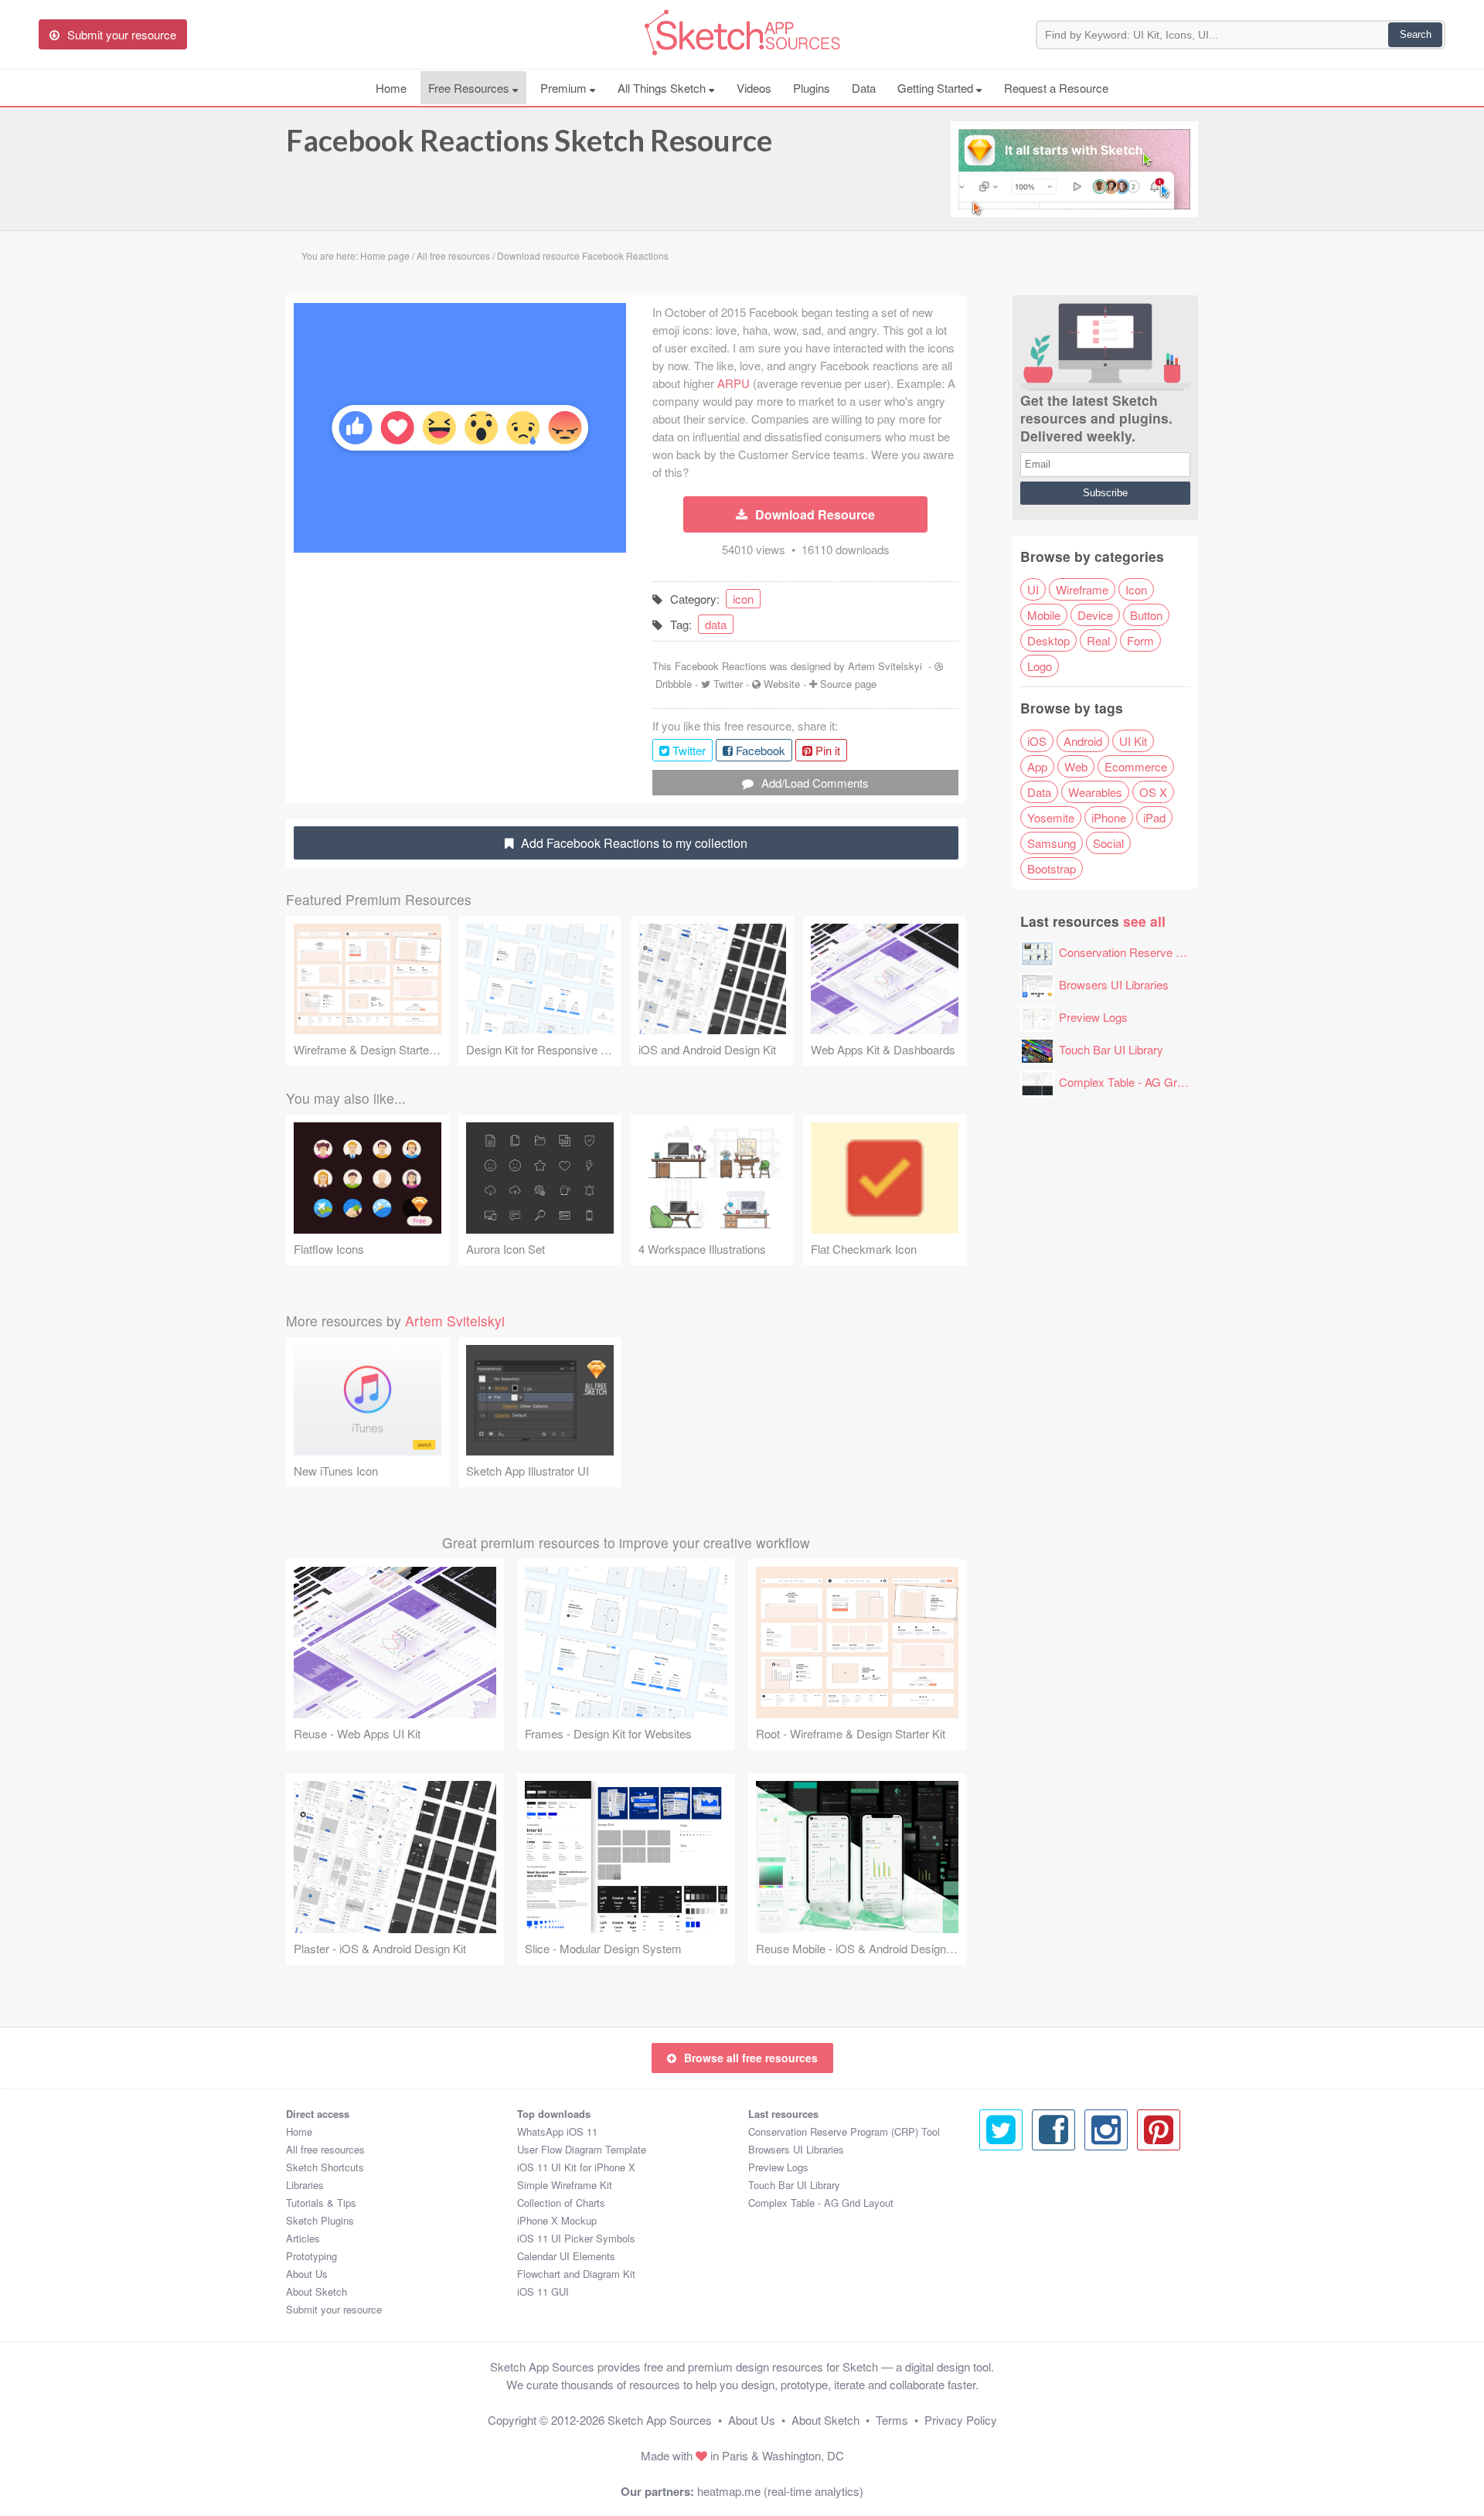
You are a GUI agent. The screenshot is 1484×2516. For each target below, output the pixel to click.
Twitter (728, 684)
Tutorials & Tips (321, 2203)
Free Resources (470, 88)
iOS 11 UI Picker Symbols (576, 2238)
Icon (1136, 589)
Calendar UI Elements (566, 2256)
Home (391, 88)
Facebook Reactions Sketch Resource (529, 140)
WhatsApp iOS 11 (557, 2131)
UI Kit (1133, 741)
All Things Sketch (663, 88)
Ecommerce (1136, 766)
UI (1033, 589)
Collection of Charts (561, 2203)
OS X (1153, 792)
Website (782, 684)
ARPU (733, 383)
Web (1076, 766)
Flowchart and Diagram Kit (576, 2274)
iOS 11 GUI (543, 2291)
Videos (754, 88)
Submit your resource (334, 2309)
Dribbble (674, 684)
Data (864, 88)
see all (1144, 921)
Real (1098, 640)
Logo (1040, 666)
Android (1083, 741)
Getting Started (937, 88)
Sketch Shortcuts (325, 2167)
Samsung (1052, 843)
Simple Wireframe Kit (565, 2185)
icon (743, 599)
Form (1140, 640)
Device (1095, 615)
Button (1146, 615)
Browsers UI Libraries (1114, 984)
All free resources (325, 2149)
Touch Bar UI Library (1111, 1049)
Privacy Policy (961, 2420)
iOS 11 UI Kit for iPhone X (576, 2167)
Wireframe (1082, 589)
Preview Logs (1093, 1017)
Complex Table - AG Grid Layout (1141, 1082)
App (1037, 766)
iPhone (1109, 817)
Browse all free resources (751, 2058)
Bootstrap (1052, 868)
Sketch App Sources (660, 2420)
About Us (307, 2274)
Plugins (812, 88)
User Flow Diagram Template (582, 2149)
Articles (303, 2238)
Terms (892, 2420)
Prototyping (311, 2256)
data (716, 624)
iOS (1037, 741)
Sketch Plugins (320, 2220)
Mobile (1044, 615)
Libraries (305, 2185)
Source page (848, 684)
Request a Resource (1056, 88)
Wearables (1095, 792)
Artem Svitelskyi (885, 666)
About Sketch (317, 2291)
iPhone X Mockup (557, 2220)
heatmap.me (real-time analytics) (780, 2491)
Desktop (1048, 640)
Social (1108, 843)
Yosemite (1051, 817)
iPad (1154, 817)
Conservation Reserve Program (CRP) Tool (1169, 952)
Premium (565, 88)
